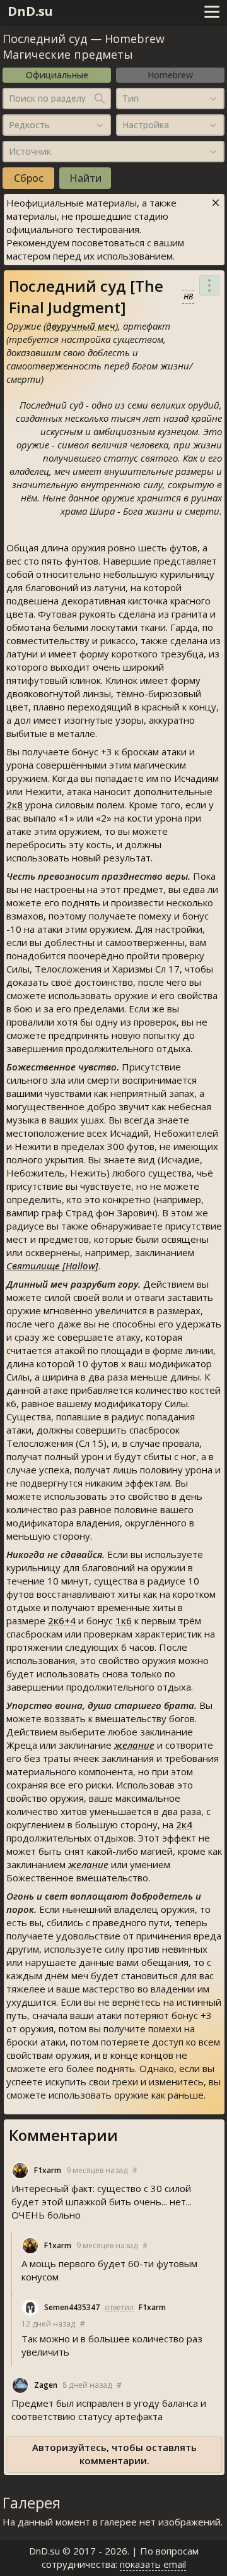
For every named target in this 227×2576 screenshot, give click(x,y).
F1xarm (48, 2170)
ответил (119, 2307)
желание (134, 1745)
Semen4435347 (72, 2307)
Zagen (46, 2385)
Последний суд (45, 39)
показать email (153, 2564)
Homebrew (170, 75)
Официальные (57, 75)
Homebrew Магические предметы (84, 46)
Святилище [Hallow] (52, 1266)
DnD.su (30, 11)
